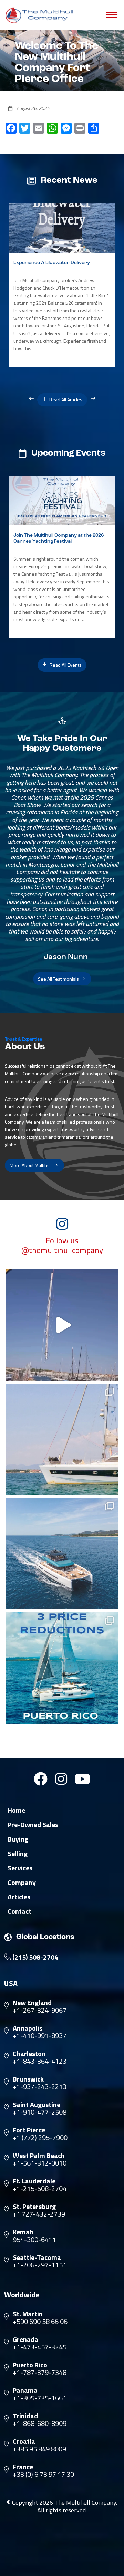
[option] (62, 285)
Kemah (23, 2232)
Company (22, 1883)
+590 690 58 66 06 (40, 2322)
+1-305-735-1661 (40, 2398)
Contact (19, 1911)
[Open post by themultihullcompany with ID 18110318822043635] (62, 1554)
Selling (18, 1854)
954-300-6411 (34, 2240)
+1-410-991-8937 (40, 2036)
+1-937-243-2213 (40, 2087)
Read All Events (65, 665)
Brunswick (28, 2079)
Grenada (25, 2339)
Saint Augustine (37, 2105)
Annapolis (28, 2028)
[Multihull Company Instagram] (61, 1779)
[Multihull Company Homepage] (41, 15)
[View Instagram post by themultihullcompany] (111, 1372)
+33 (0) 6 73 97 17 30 (43, 2474)
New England (32, 2003)
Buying (18, 1839)
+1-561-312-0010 (40, 2163)
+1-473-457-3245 (40, 2347)
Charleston (29, 2054)
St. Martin (28, 2314)
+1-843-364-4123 (40, 2061)
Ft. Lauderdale (34, 2181)
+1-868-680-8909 (40, 2423)
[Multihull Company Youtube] (82, 1779)
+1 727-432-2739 (39, 2214)
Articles (19, 1897)
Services (20, 1868)
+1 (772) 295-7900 (40, 2138)
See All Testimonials (59, 979)
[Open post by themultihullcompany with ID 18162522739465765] (62, 1439)
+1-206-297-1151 (40, 2265)
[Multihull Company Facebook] (41, 1779)
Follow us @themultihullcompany (62, 1245)
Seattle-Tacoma (37, 2257)
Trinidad (25, 2416)
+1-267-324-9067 (40, 2010)
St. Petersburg (34, 2207)
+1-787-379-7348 (40, 2372)
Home (16, 1810)
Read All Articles (65, 400)
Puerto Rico (30, 2365)
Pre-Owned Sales (33, 1825)
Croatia (24, 2441)
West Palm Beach (39, 2156)
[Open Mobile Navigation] (112, 15)
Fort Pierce (29, 2130)
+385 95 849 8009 (39, 2449)
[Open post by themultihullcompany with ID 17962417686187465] (62, 1325)
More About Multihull (31, 1165)
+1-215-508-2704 (40, 2189)
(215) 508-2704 (35, 1957)
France (23, 2467)
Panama (25, 2390)
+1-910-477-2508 (40, 2112)
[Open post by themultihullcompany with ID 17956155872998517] (62, 1668)
